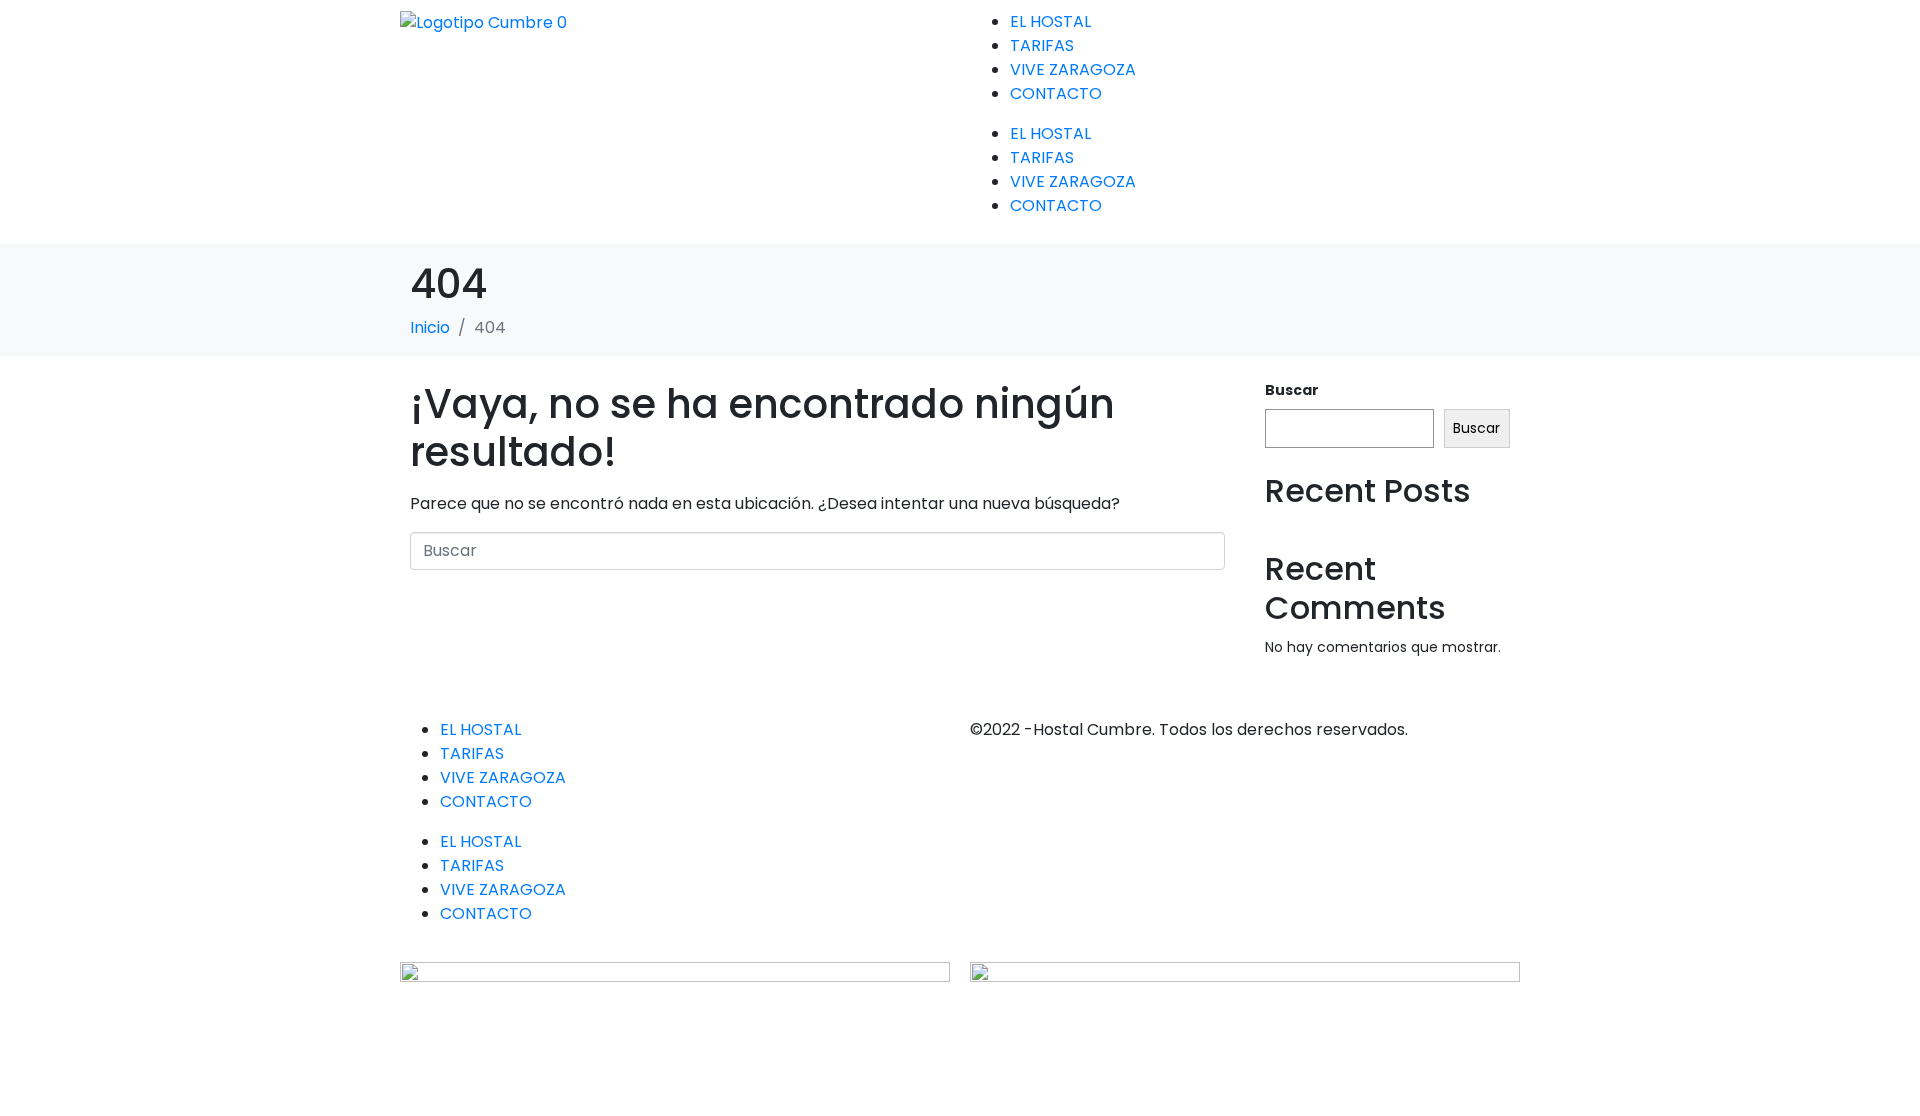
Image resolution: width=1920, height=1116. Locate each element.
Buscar (1292, 390)
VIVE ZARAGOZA (1073, 69)
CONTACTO (1056, 93)
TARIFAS (1042, 45)
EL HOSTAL (1050, 21)
